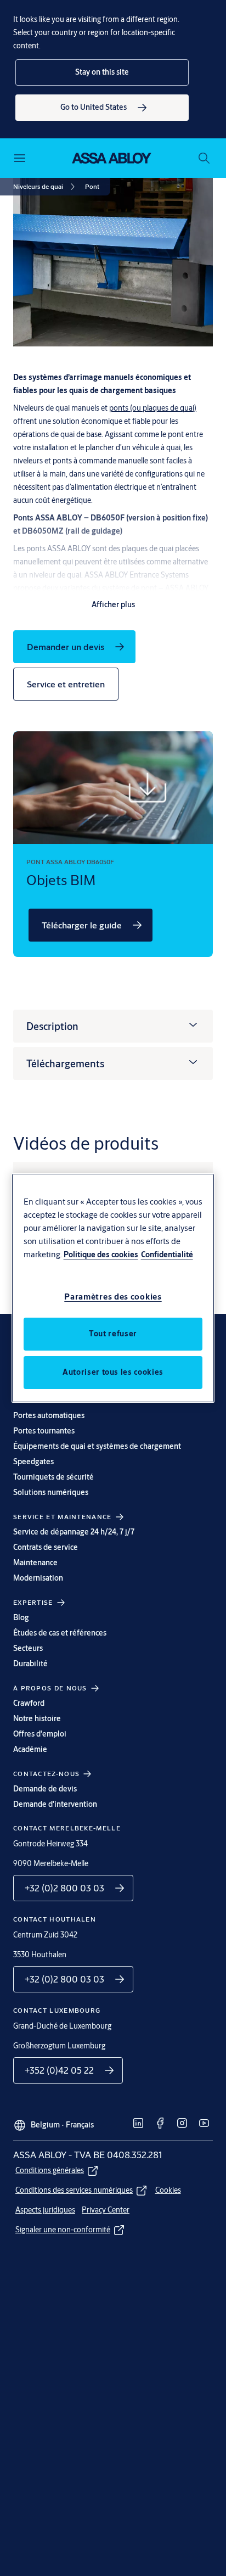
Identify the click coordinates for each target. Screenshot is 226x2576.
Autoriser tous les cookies (113, 1372)
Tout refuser (113, 1334)
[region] (113, 1288)
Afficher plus (113, 604)
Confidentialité (167, 1255)
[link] (102, 108)
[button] (102, 72)
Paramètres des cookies (113, 1297)
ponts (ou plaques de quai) (153, 408)
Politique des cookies (101, 1255)
